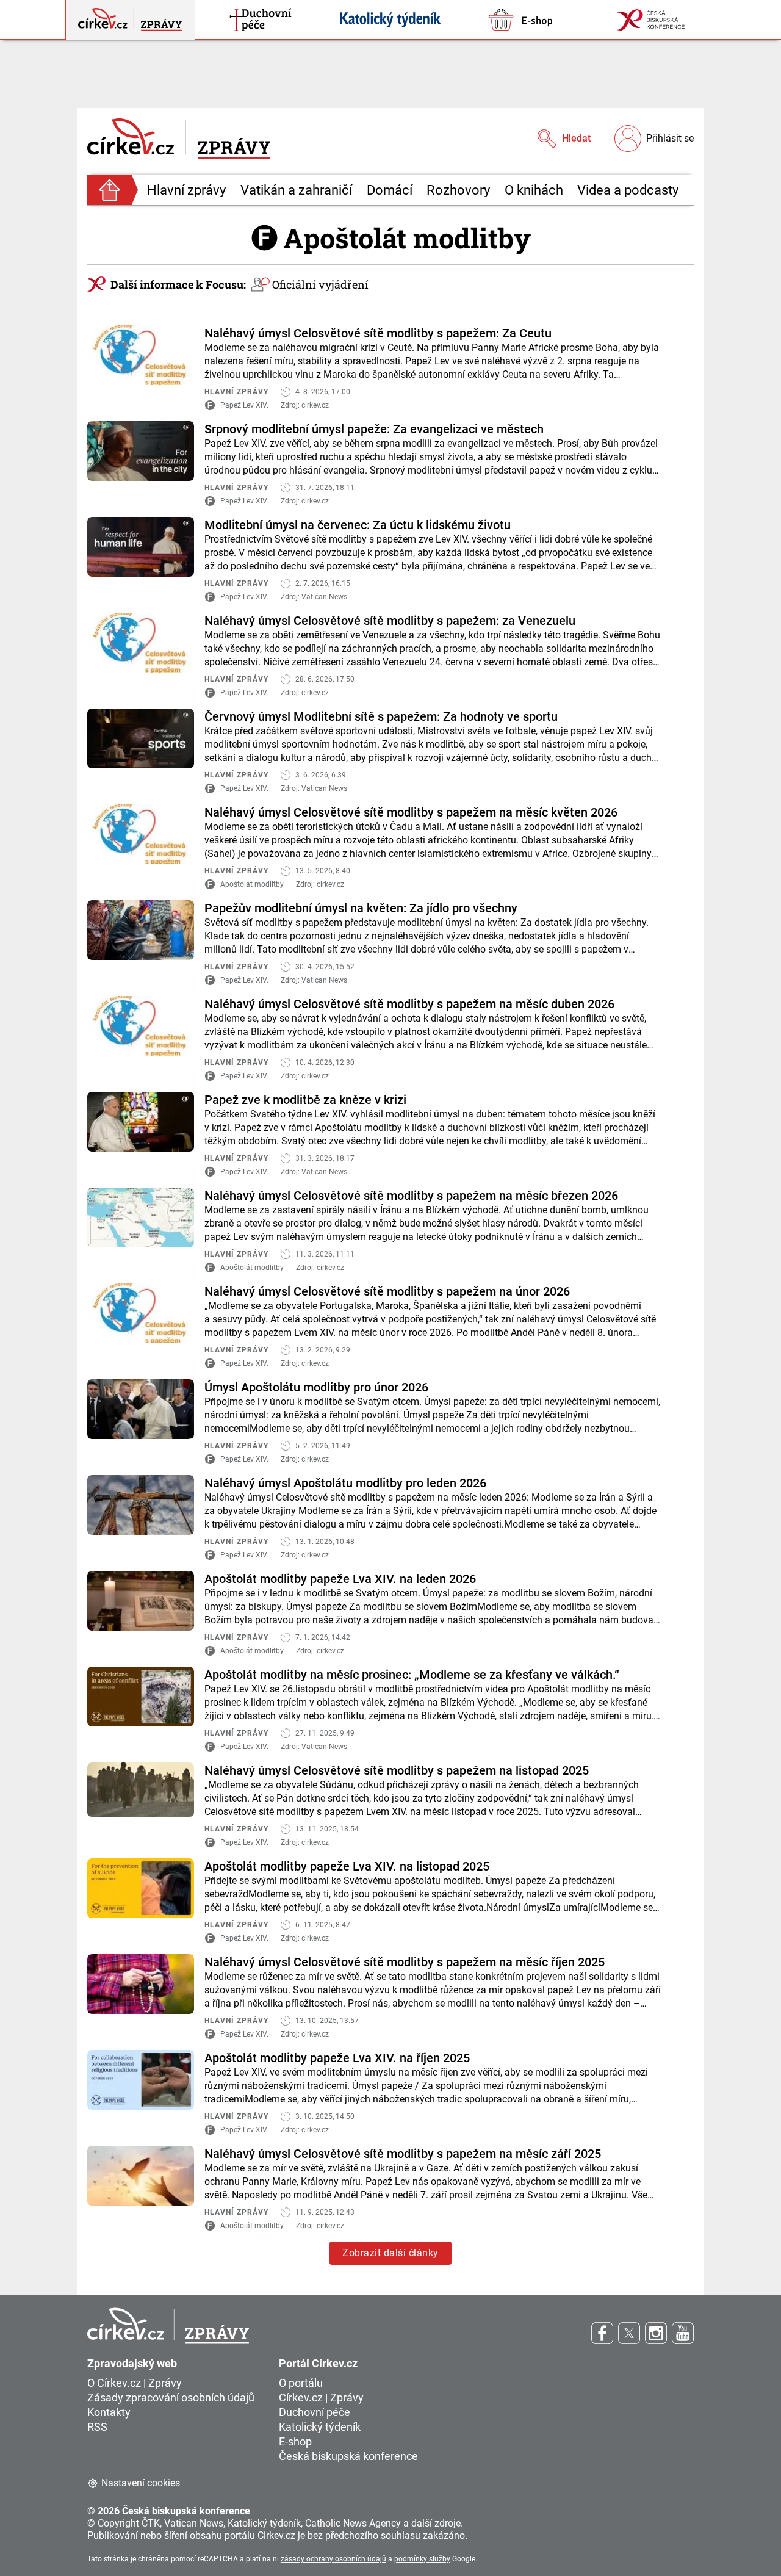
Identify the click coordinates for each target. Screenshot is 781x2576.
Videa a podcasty (628, 190)
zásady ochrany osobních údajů (333, 2559)
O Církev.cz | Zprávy (135, 2383)
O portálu (301, 2383)
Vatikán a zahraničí (296, 190)
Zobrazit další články (390, 2253)
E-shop (295, 2441)
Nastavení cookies (141, 2483)
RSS (97, 2427)
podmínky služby (422, 2559)
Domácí (390, 190)
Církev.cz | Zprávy (321, 2397)
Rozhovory (458, 190)
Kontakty (109, 2412)
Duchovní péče (315, 2412)
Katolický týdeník (320, 2427)
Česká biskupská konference (348, 2456)
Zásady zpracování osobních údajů (171, 2397)
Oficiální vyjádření (320, 284)
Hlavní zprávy (186, 190)
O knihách (534, 190)
